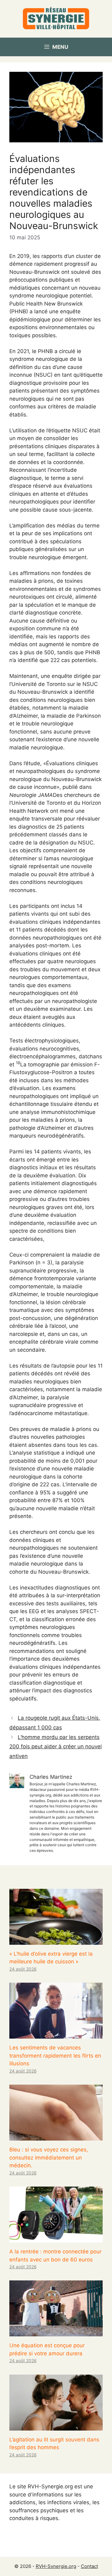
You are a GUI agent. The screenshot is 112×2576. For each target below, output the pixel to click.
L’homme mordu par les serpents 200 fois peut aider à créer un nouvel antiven (56, 1747)
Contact (89, 2566)
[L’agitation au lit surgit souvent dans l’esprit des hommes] (56, 2426)
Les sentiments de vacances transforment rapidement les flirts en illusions (55, 2056)
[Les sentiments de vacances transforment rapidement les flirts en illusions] (56, 2035)
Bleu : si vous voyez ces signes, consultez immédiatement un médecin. (49, 2157)
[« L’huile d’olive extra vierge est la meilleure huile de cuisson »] (56, 1940)
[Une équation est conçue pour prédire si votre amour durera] (56, 2332)
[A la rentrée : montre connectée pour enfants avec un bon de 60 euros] (56, 2238)
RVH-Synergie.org (56, 2566)
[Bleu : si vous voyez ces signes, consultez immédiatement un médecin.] (56, 2137)
